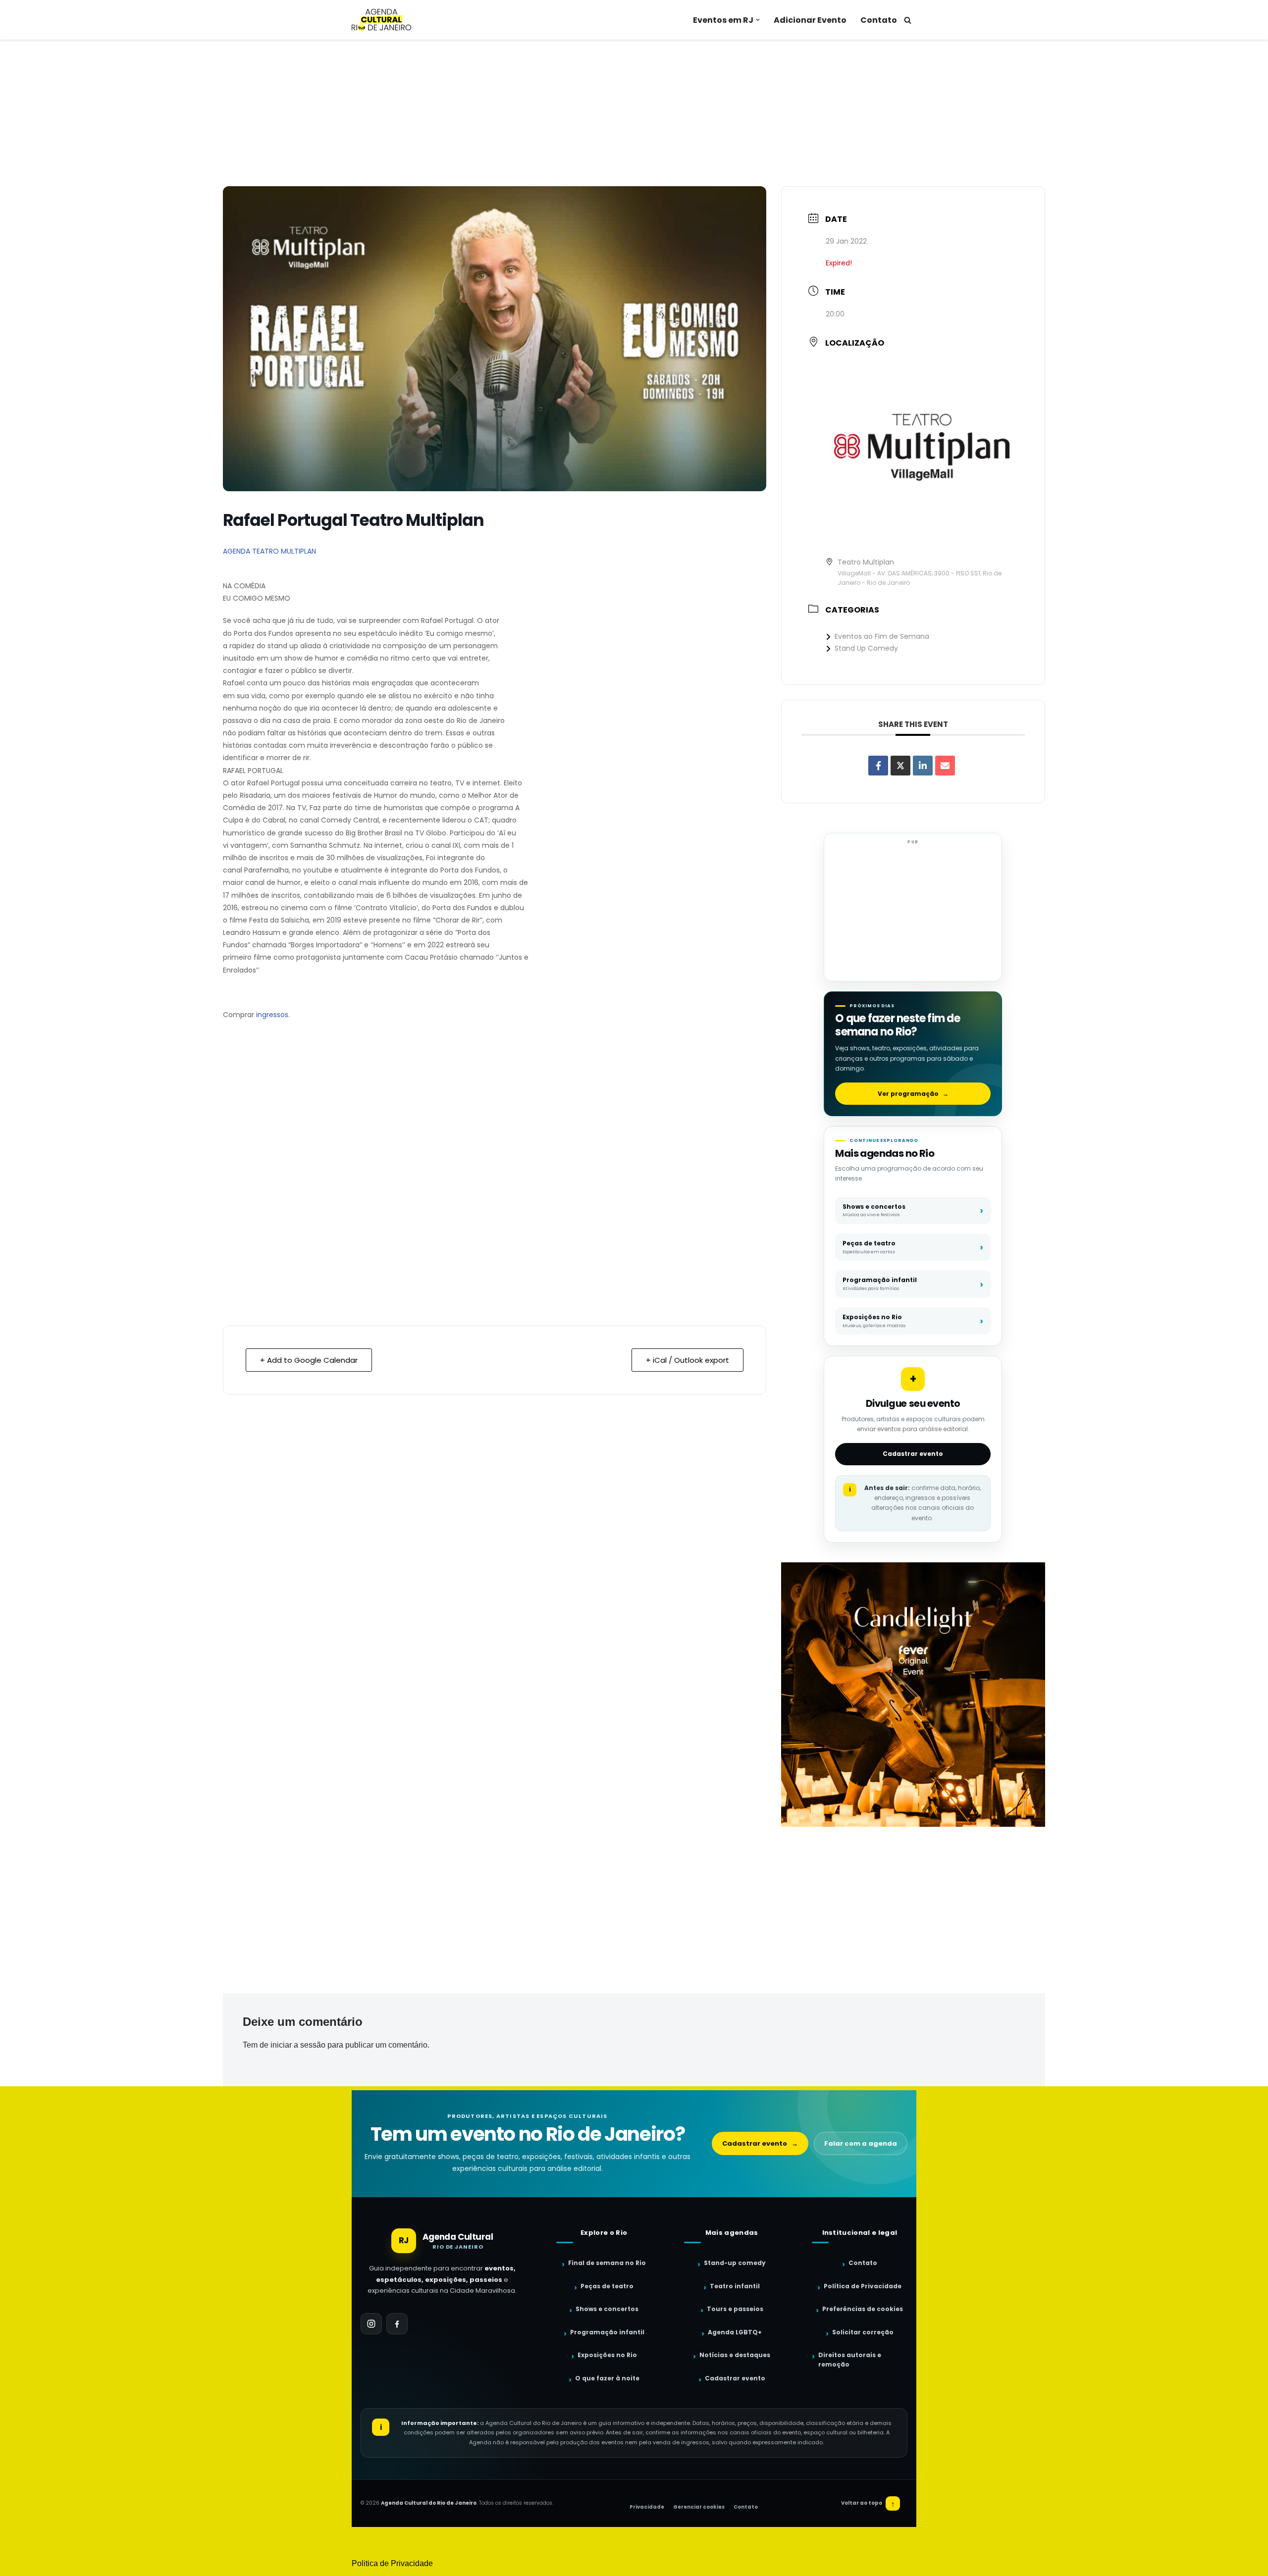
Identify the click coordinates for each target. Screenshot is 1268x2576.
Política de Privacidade (863, 2286)
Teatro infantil (735, 2286)
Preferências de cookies (863, 2309)
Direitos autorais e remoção (850, 2360)
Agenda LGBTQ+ (735, 2332)
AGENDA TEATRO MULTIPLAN (269, 551)
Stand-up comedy (735, 2263)
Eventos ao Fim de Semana (882, 636)
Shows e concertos (607, 2309)
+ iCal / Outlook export (687, 1360)
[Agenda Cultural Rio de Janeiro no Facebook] (397, 2324)
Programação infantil (607, 2332)
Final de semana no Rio (607, 2263)
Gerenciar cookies (699, 2507)
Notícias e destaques (735, 2355)
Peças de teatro (607, 2286)
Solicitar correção (863, 2332)
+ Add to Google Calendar (309, 1360)
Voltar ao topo (868, 2503)
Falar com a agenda (861, 2143)
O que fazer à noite (607, 2378)
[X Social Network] (900, 766)
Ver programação (913, 1094)
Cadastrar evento (913, 1454)
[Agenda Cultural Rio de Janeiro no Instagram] (371, 2324)
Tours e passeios (735, 2309)
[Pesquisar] (908, 20)
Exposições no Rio (607, 2355)
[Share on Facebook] (878, 766)
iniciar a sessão (298, 2045)
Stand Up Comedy (866, 648)
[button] (758, 20)
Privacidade (647, 2507)
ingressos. (273, 1015)
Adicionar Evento (810, 20)
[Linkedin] (923, 766)
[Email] (945, 766)
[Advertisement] (634, 113)
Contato (879, 20)
